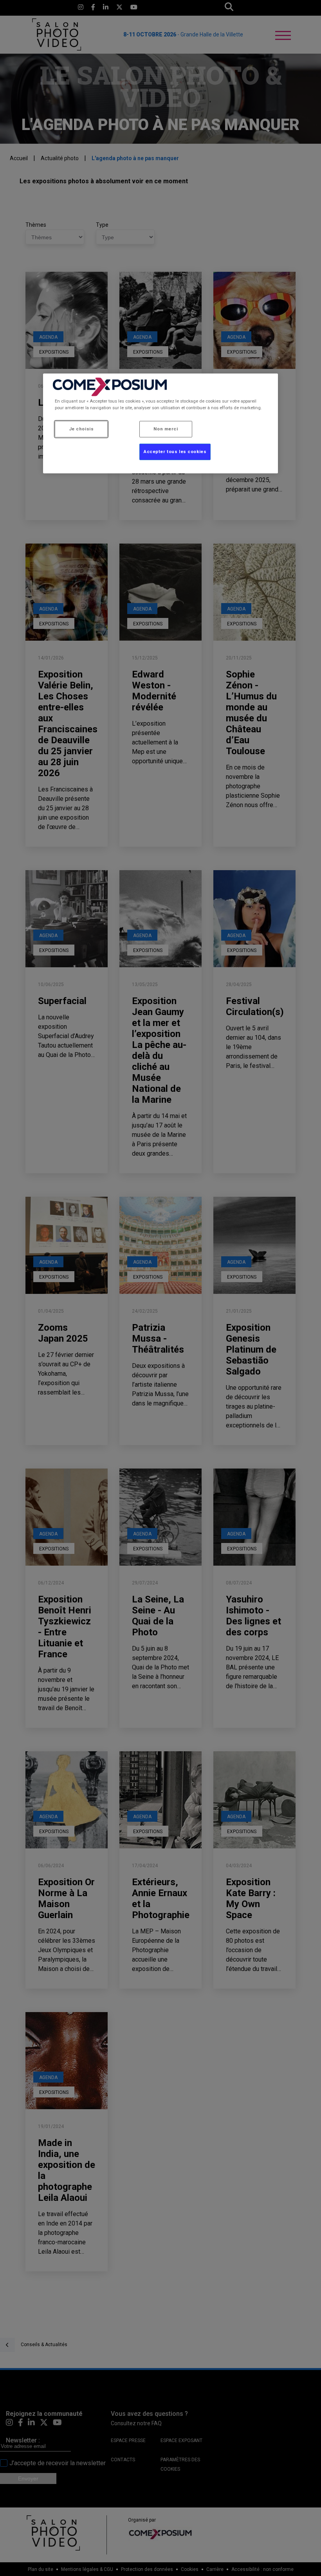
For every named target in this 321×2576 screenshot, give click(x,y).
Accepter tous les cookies (175, 452)
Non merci (166, 429)
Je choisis (81, 429)
